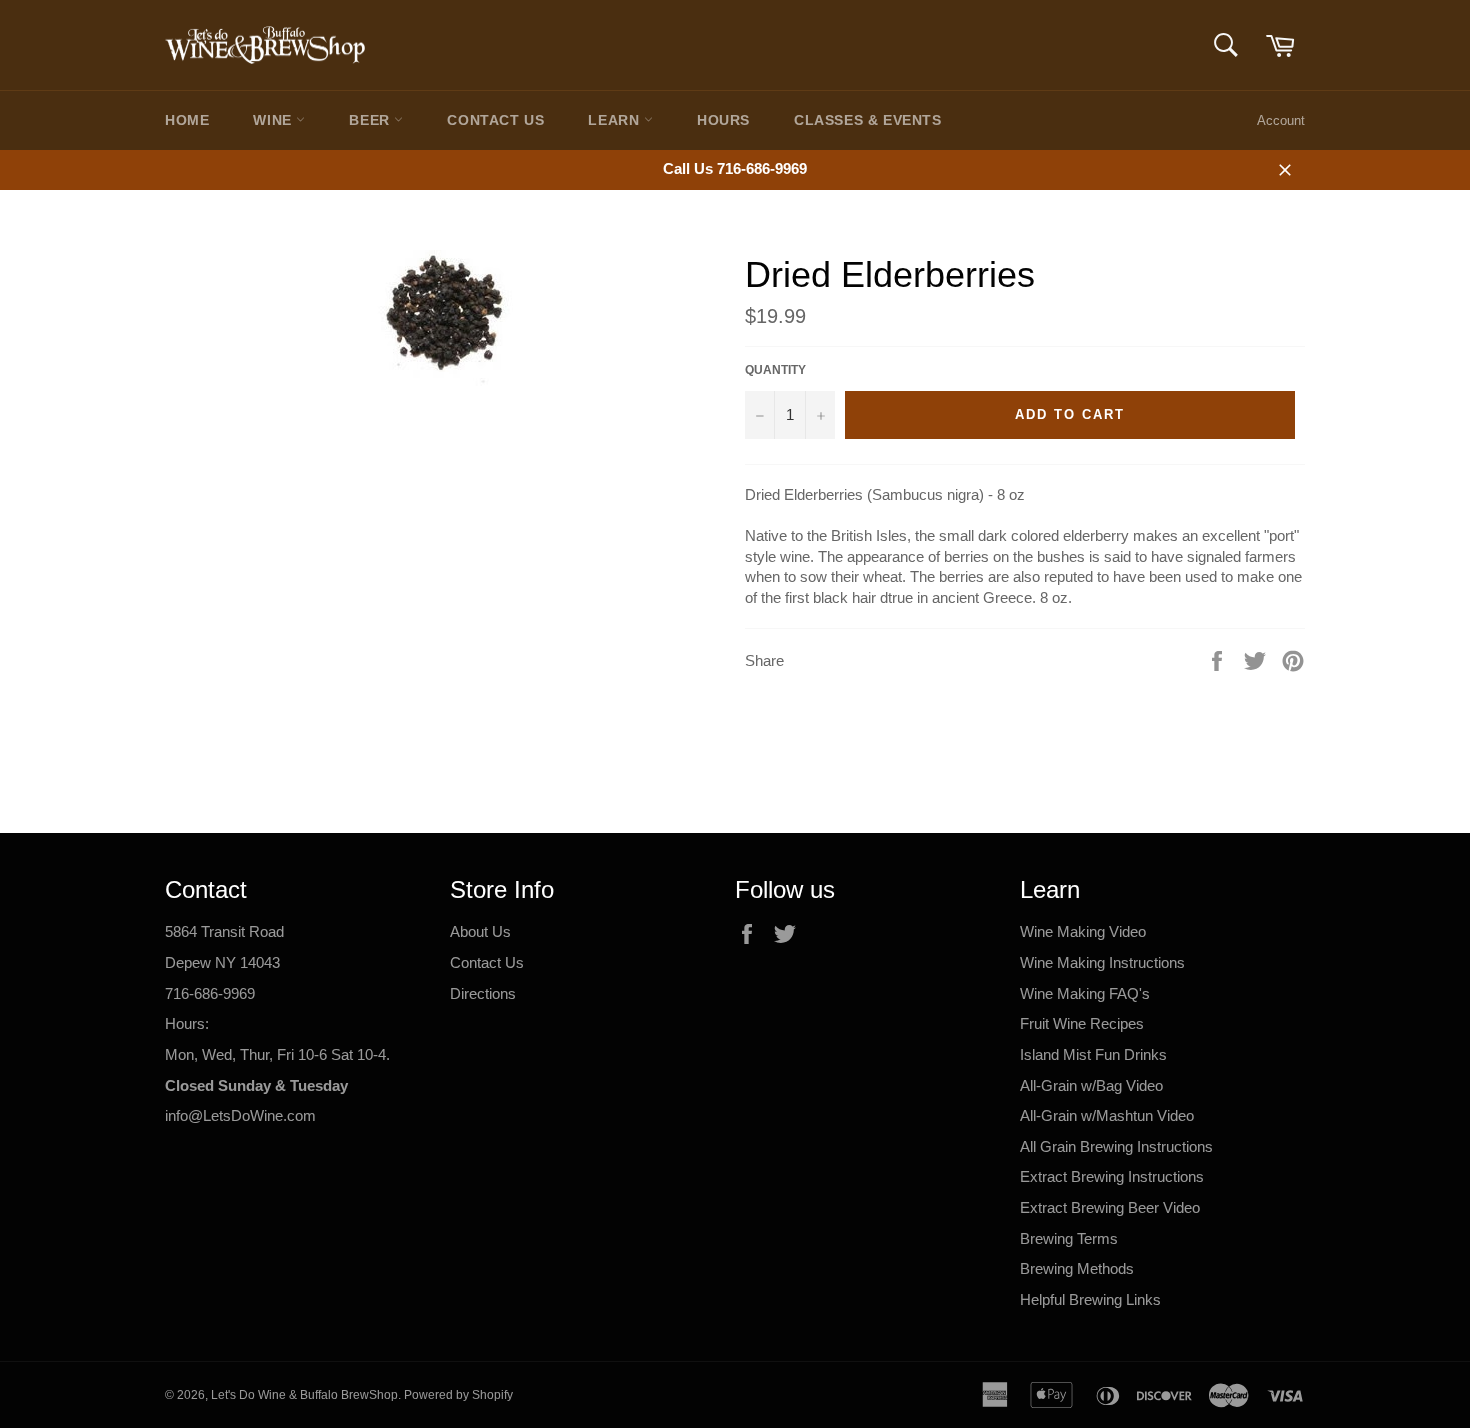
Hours (723, 120)
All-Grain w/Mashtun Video (1107, 1115)
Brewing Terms (1069, 1238)
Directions (483, 993)
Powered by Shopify (458, 1395)
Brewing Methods (1077, 1268)
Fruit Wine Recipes (1082, 1023)
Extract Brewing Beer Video (1110, 1207)
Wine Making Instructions (1102, 962)
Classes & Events (868, 120)
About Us (480, 931)
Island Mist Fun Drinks (1093, 1054)
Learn (616, 120)
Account (1281, 120)
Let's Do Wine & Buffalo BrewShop (304, 1395)
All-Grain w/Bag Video (1091, 1085)
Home (187, 120)
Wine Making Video (1083, 931)
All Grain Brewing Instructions (1116, 1146)
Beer (371, 120)
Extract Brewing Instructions (1112, 1176)
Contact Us (495, 120)
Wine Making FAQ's (1085, 993)
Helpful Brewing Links (1090, 1299)
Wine (274, 120)
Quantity (775, 370)
